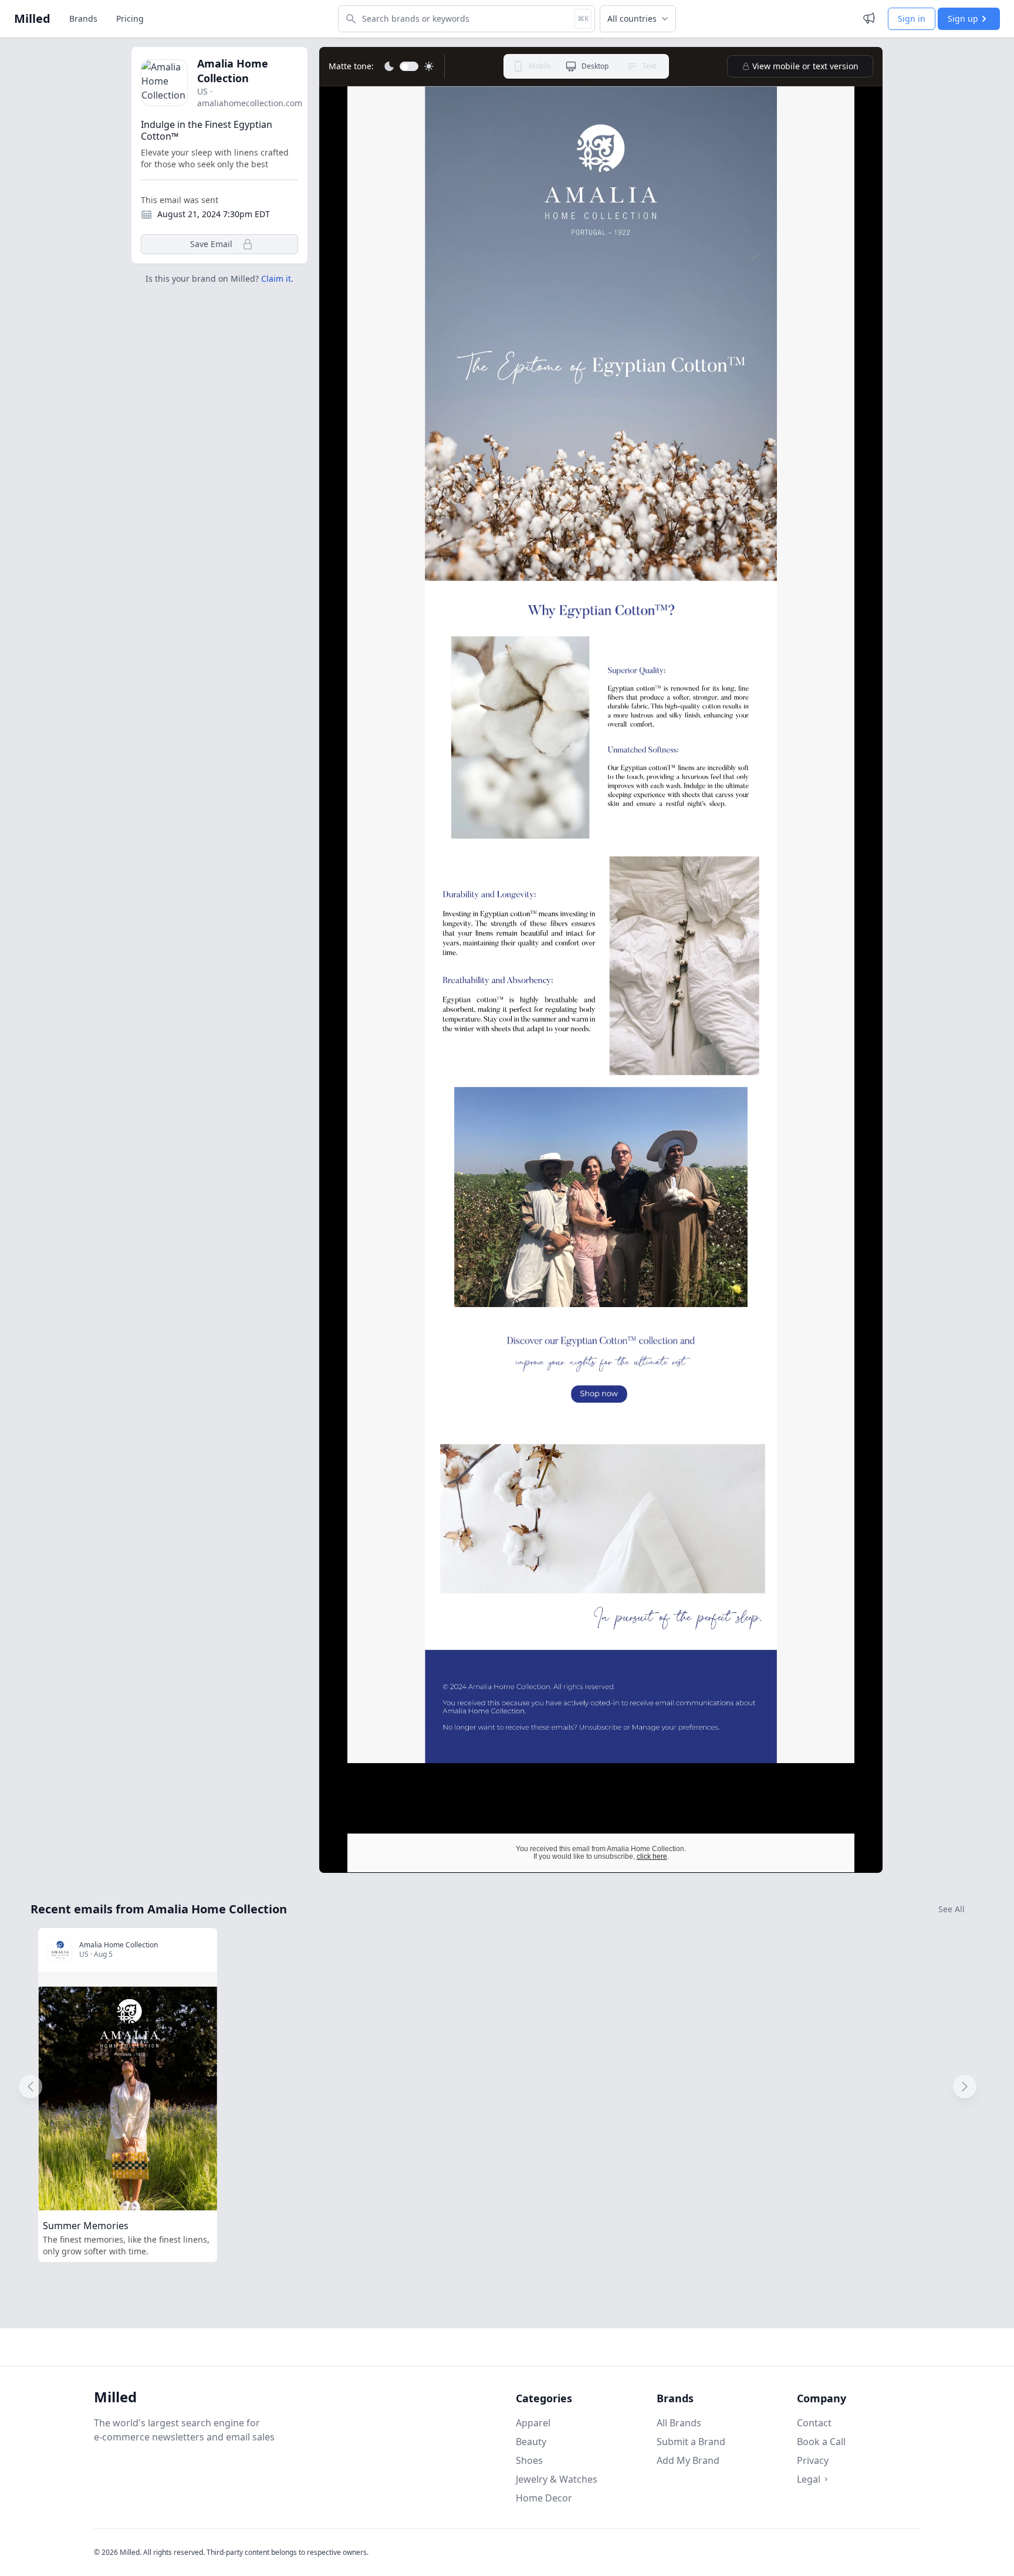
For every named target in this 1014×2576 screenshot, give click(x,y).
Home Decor (544, 2498)
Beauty (531, 2442)
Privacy (813, 2460)
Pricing (130, 18)
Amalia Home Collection (233, 71)
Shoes (529, 2460)
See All (952, 1909)
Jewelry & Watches (557, 2479)
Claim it (276, 278)
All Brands (679, 2423)
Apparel (533, 2423)
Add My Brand (688, 2460)
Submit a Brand (691, 2442)
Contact (814, 2423)
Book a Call (821, 2442)
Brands (83, 18)
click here (652, 1856)
